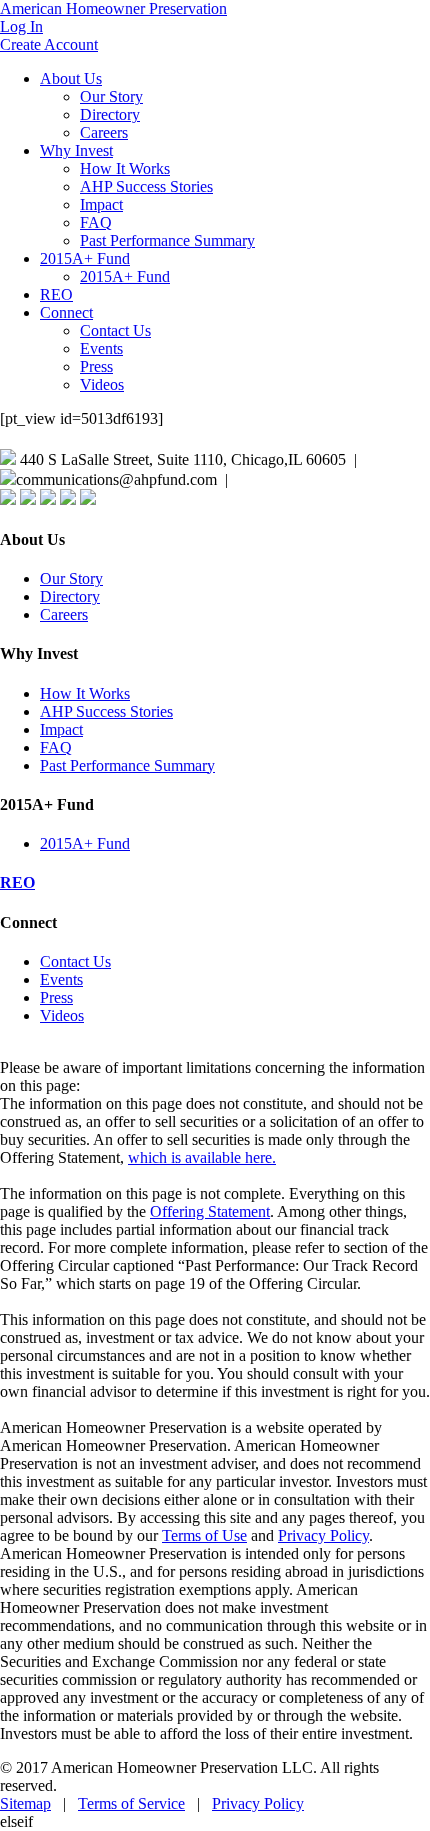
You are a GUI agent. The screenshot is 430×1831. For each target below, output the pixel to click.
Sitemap (25, 1803)
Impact (101, 204)
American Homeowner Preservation (113, 8)
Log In (21, 26)
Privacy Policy (323, 1535)
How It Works (125, 168)
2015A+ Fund (85, 258)
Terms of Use (204, 1535)
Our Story (111, 96)
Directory (110, 114)
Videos (102, 384)
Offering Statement (210, 1211)
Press (96, 366)
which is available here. (202, 1157)
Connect (66, 312)
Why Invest (76, 150)
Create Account (49, 44)
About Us (71, 78)
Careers (104, 132)
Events (101, 348)
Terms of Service (131, 1803)
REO (56, 294)
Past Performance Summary (167, 240)
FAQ (96, 222)
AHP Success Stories (146, 186)
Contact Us (115, 330)
